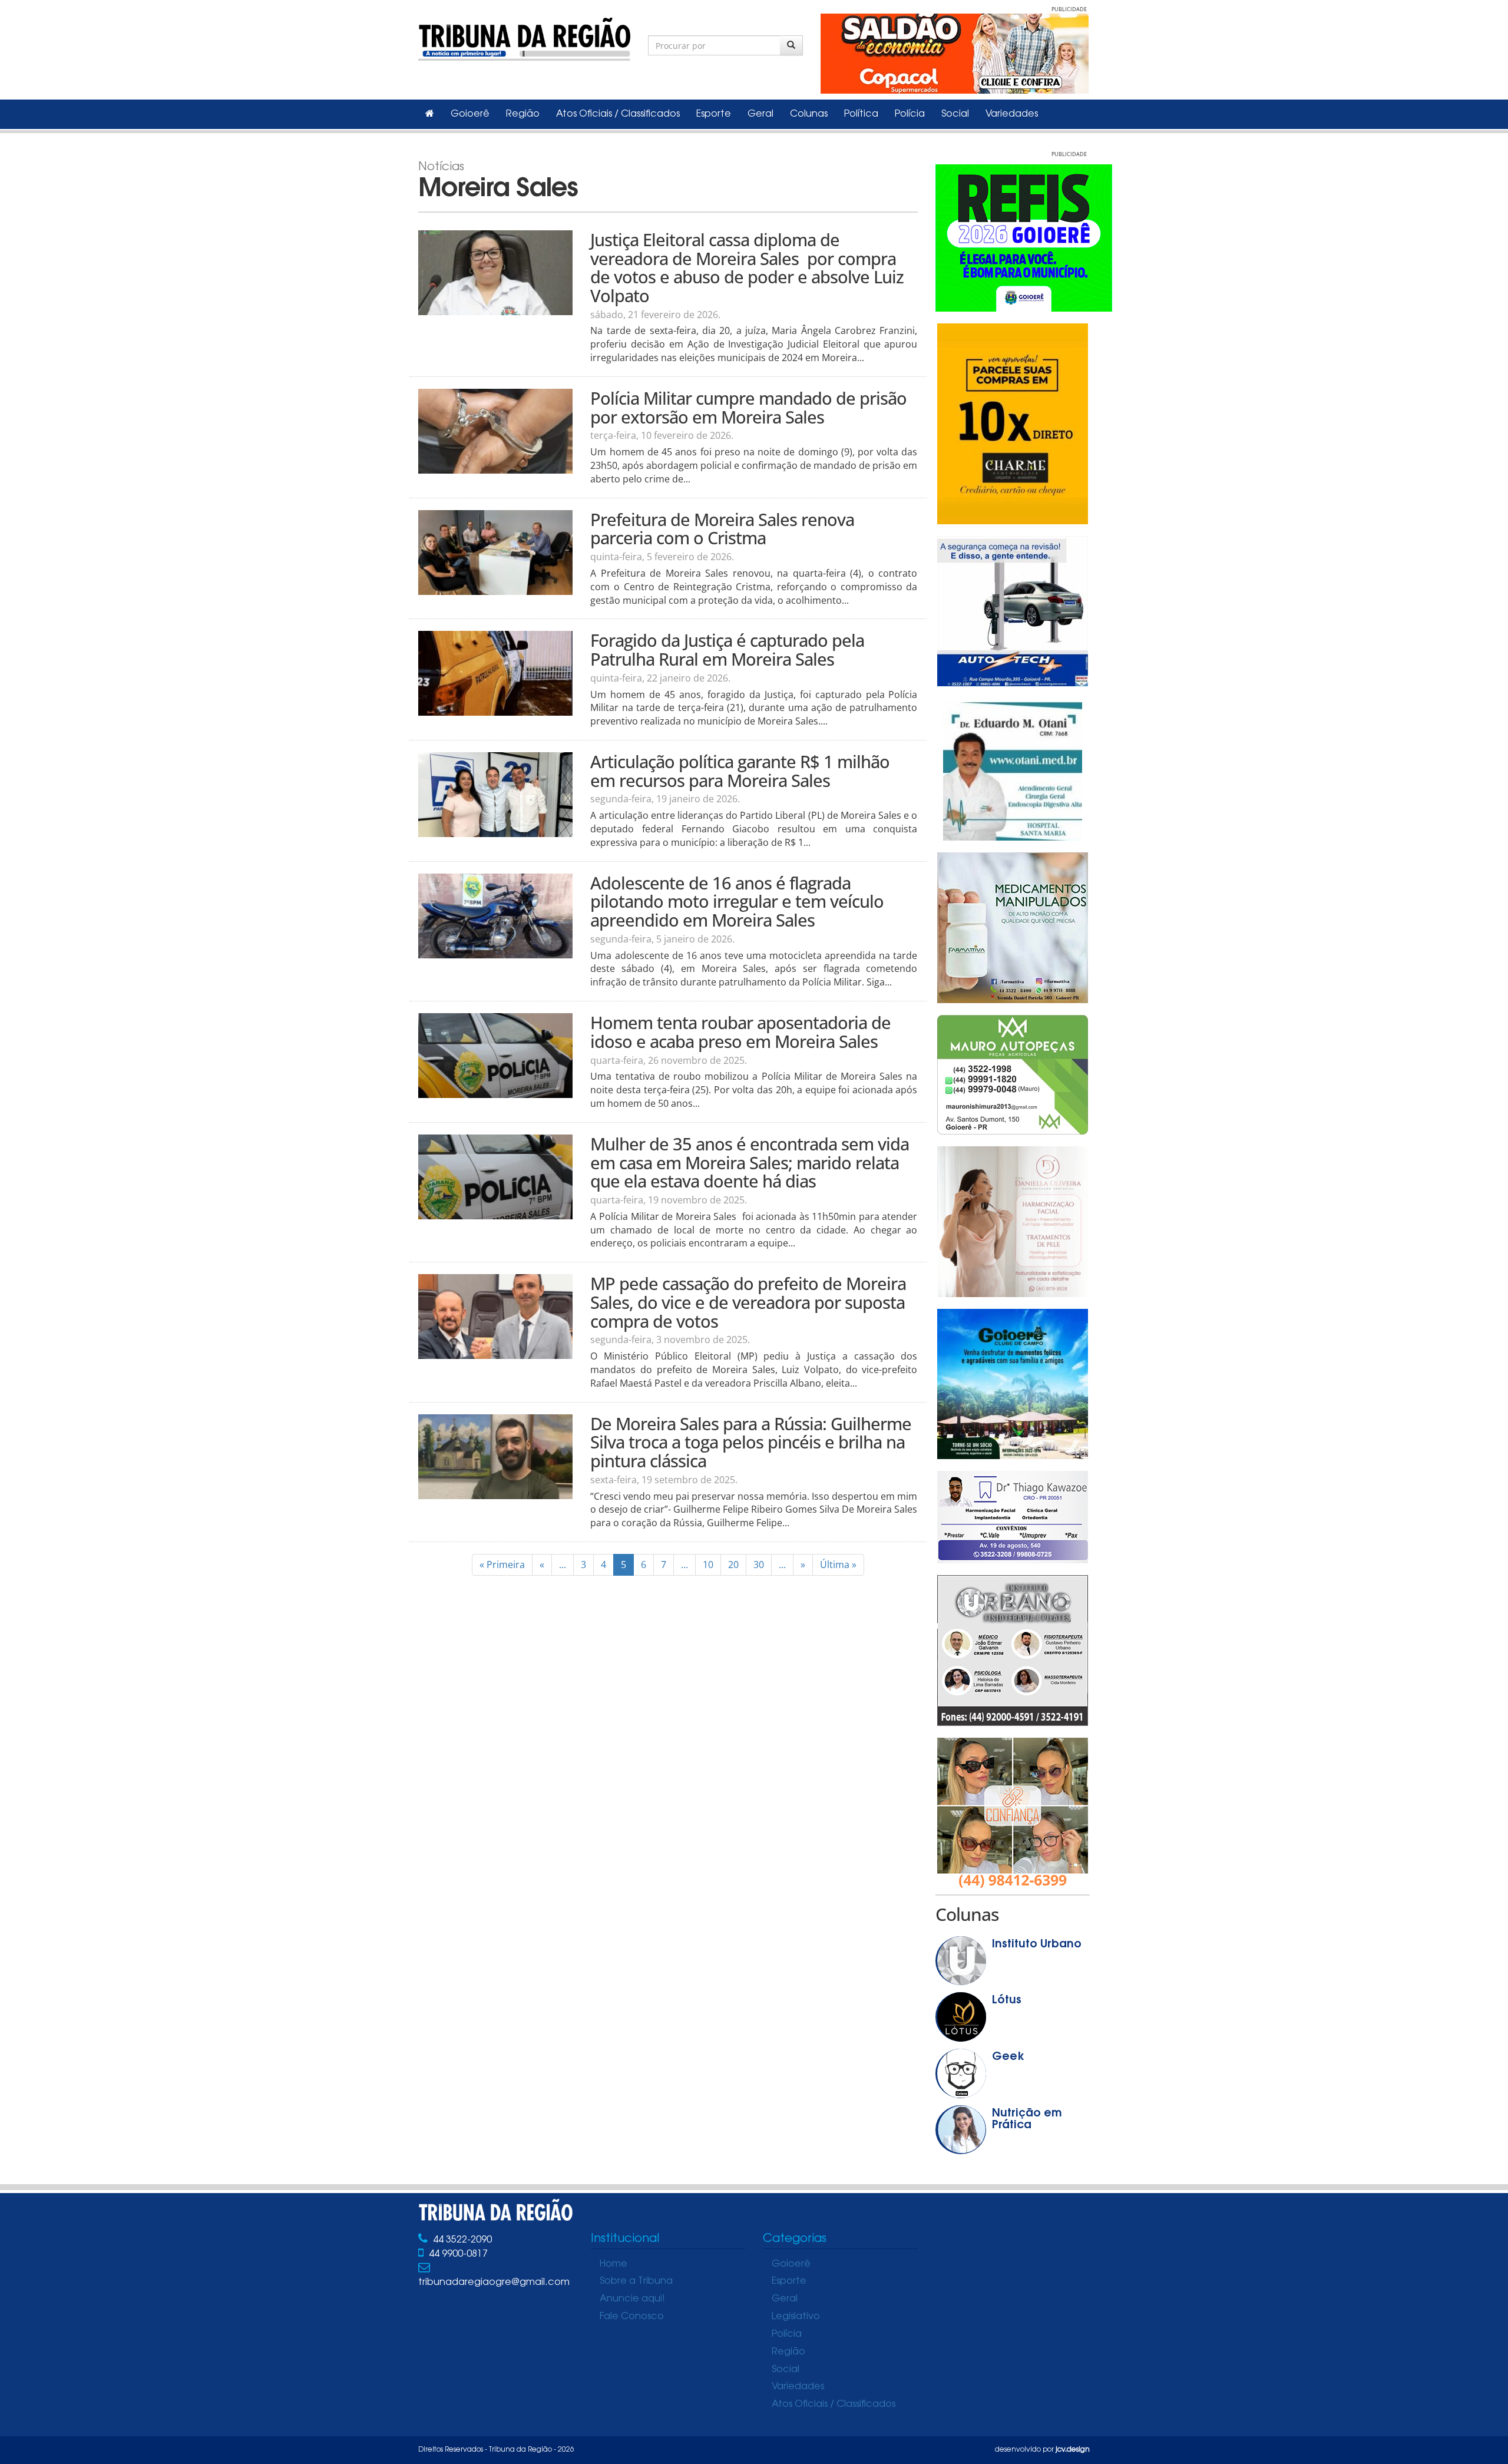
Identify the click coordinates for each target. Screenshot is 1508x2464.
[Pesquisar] (791, 45)
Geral (760, 114)
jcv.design (1073, 2450)
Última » (838, 1565)
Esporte (714, 114)
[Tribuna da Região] (524, 37)
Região (523, 114)
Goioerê (470, 114)
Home (614, 2264)
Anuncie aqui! (632, 2299)
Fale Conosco (632, 2317)
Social (955, 114)
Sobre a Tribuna (636, 2281)
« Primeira (502, 1565)
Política (861, 114)
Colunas (809, 114)
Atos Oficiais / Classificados (618, 114)
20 (733, 1565)
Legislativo (796, 2317)
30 (759, 1565)
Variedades (1012, 114)
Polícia (910, 114)
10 (708, 1565)
